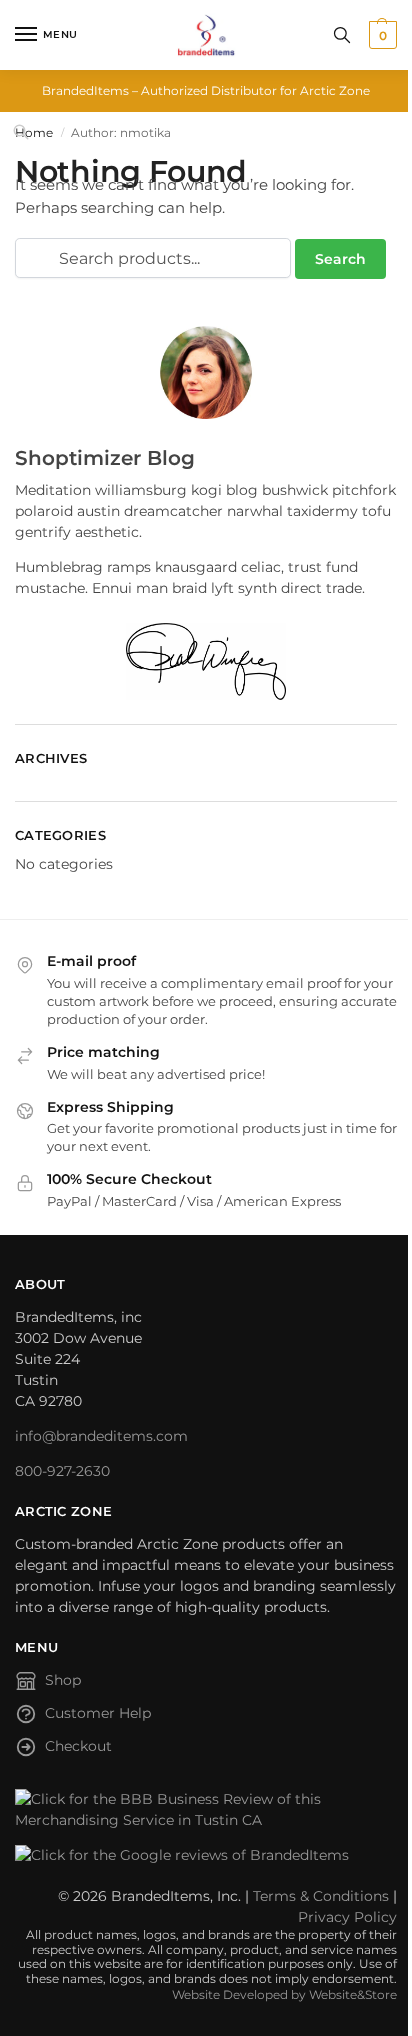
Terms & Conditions (321, 1896)
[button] (380, 35)
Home (34, 132)
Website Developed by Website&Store (284, 1994)
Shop (63, 1680)
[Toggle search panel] (342, 35)
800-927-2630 (62, 1471)
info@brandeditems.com (101, 1436)
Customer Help (98, 1713)
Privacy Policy (347, 1917)
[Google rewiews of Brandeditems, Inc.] (206, 1855)
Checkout (78, 1746)
